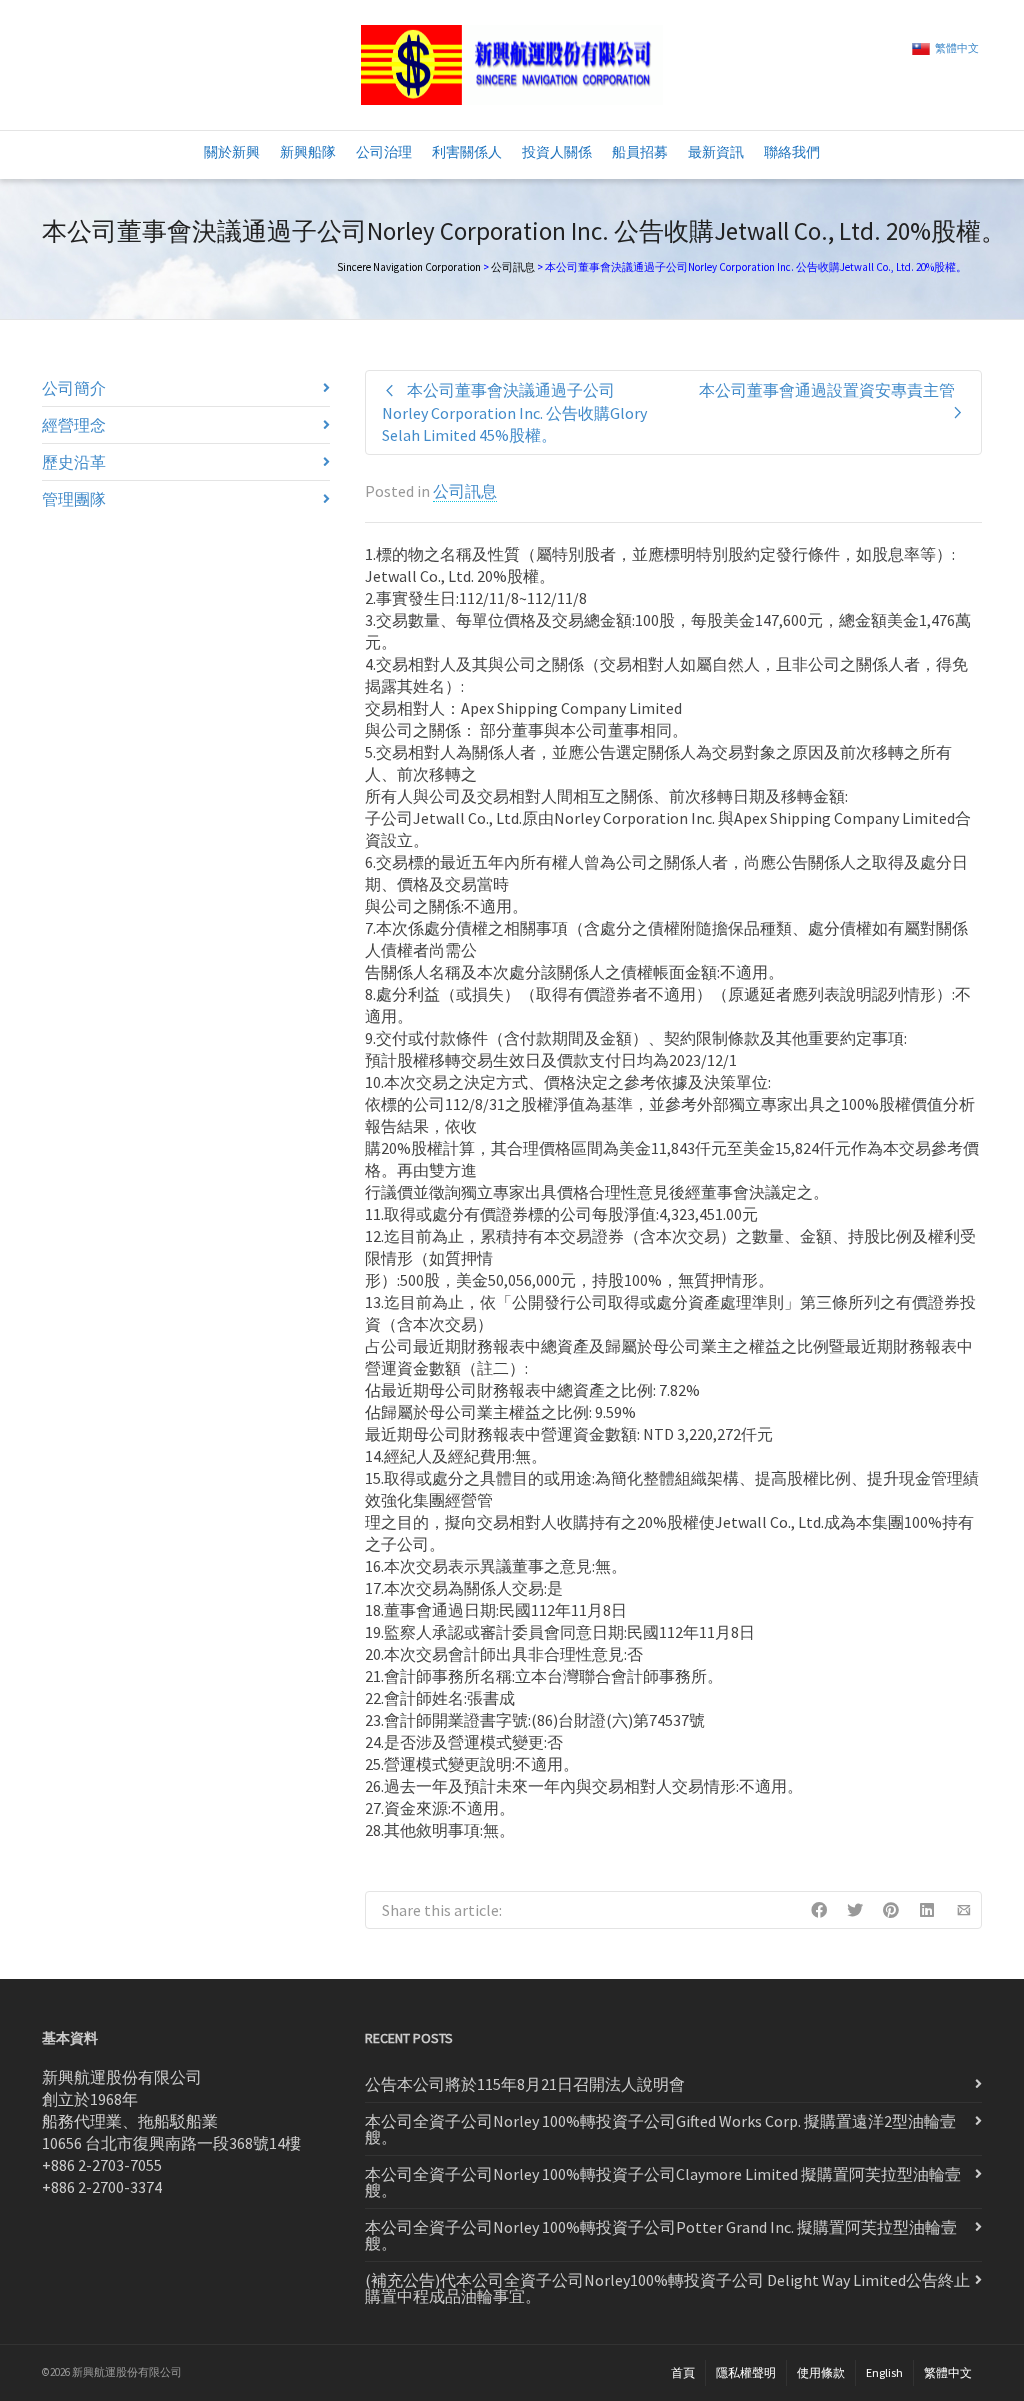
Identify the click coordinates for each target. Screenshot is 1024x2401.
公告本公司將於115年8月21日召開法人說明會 (525, 2084)
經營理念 (74, 425)
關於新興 (232, 152)
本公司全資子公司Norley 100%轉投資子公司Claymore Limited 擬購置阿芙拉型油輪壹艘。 (663, 2182)
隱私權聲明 (746, 2372)
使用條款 (821, 2372)
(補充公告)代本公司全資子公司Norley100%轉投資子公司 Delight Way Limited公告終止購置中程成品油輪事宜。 (667, 2288)
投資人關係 (557, 152)
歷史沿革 (74, 462)
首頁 (683, 2372)
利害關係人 (467, 152)
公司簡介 (74, 388)
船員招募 (640, 152)
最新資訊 (716, 152)
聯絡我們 (792, 152)
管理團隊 (74, 499)
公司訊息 (513, 267)
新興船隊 (308, 152)
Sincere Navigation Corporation (409, 267)
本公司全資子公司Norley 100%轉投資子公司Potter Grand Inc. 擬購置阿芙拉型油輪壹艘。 (661, 2235)
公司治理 (384, 152)
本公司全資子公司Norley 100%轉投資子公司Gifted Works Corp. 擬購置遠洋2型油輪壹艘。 (660, 2129)
